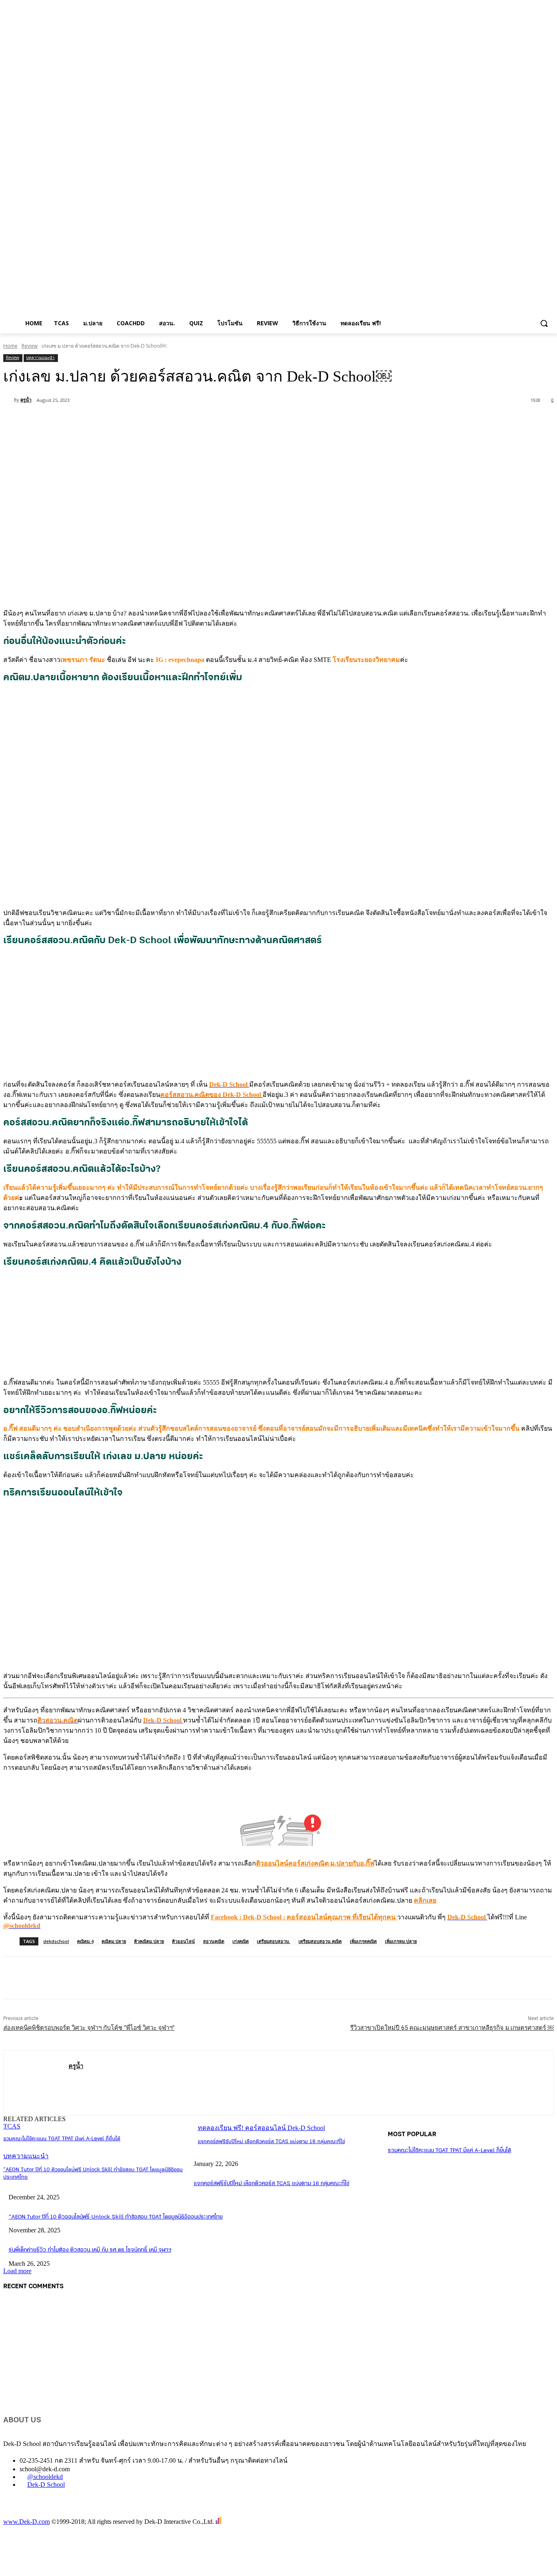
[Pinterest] (137, 421)
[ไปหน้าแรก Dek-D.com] (24, 2513)
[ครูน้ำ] (9, 400)
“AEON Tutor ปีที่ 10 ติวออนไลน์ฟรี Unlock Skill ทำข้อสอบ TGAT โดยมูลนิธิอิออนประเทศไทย (116, 2217)
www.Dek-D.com (27, 2522)
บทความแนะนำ (40, 357)
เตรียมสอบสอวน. (274, 1941)
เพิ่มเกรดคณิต (363, 1941)
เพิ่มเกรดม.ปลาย (401, 1941)
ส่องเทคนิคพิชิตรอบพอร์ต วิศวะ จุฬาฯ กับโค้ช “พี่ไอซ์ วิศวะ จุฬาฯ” (89, 2028)
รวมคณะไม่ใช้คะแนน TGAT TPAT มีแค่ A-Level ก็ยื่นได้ (62, 2139)
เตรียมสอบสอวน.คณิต (320, 1941)
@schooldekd (45, 2477)
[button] (544, 323)
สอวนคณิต (214, 1941)
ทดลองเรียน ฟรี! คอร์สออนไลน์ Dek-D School (261, 2128)
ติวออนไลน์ (183, 1941)
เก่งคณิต (241, 1941)
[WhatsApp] (166, 421)
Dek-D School (46, 2484)
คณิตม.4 (85, 1941)
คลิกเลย (425, 1900)
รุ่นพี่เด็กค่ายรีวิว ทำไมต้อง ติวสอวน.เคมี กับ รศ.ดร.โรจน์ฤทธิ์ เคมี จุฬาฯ (90, 2250)
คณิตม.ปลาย (114, 1941)
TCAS (12, 2126)
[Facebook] (78, 421)
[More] (196, 421)
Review (30, 346)
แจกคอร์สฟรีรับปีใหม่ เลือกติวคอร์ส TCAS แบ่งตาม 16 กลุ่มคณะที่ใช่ (271, 2142)
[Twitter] (107, 421)
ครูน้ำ (26, 400)
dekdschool (56, 1941)
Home (10, 346)
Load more (17, 2271)
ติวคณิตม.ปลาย (149, 1941)
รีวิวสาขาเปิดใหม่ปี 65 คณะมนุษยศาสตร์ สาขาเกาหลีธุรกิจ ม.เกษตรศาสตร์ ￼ (452, 2028)
